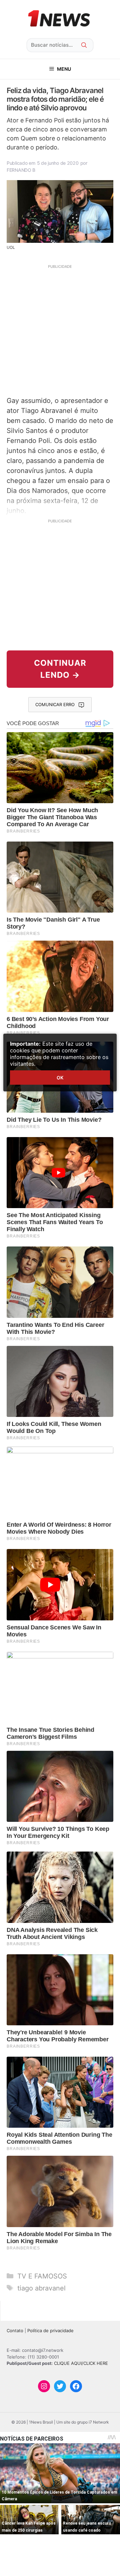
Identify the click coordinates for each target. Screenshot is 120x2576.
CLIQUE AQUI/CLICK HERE (81, 2363)
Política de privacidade (50, 2331)
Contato (15, 2331)
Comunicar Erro (55, 704)
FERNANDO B (21, 170)
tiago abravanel (41, 2288)
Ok (60, 1078)
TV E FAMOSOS (42, 2276)
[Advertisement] (60, 330)
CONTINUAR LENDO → (60, 669)
